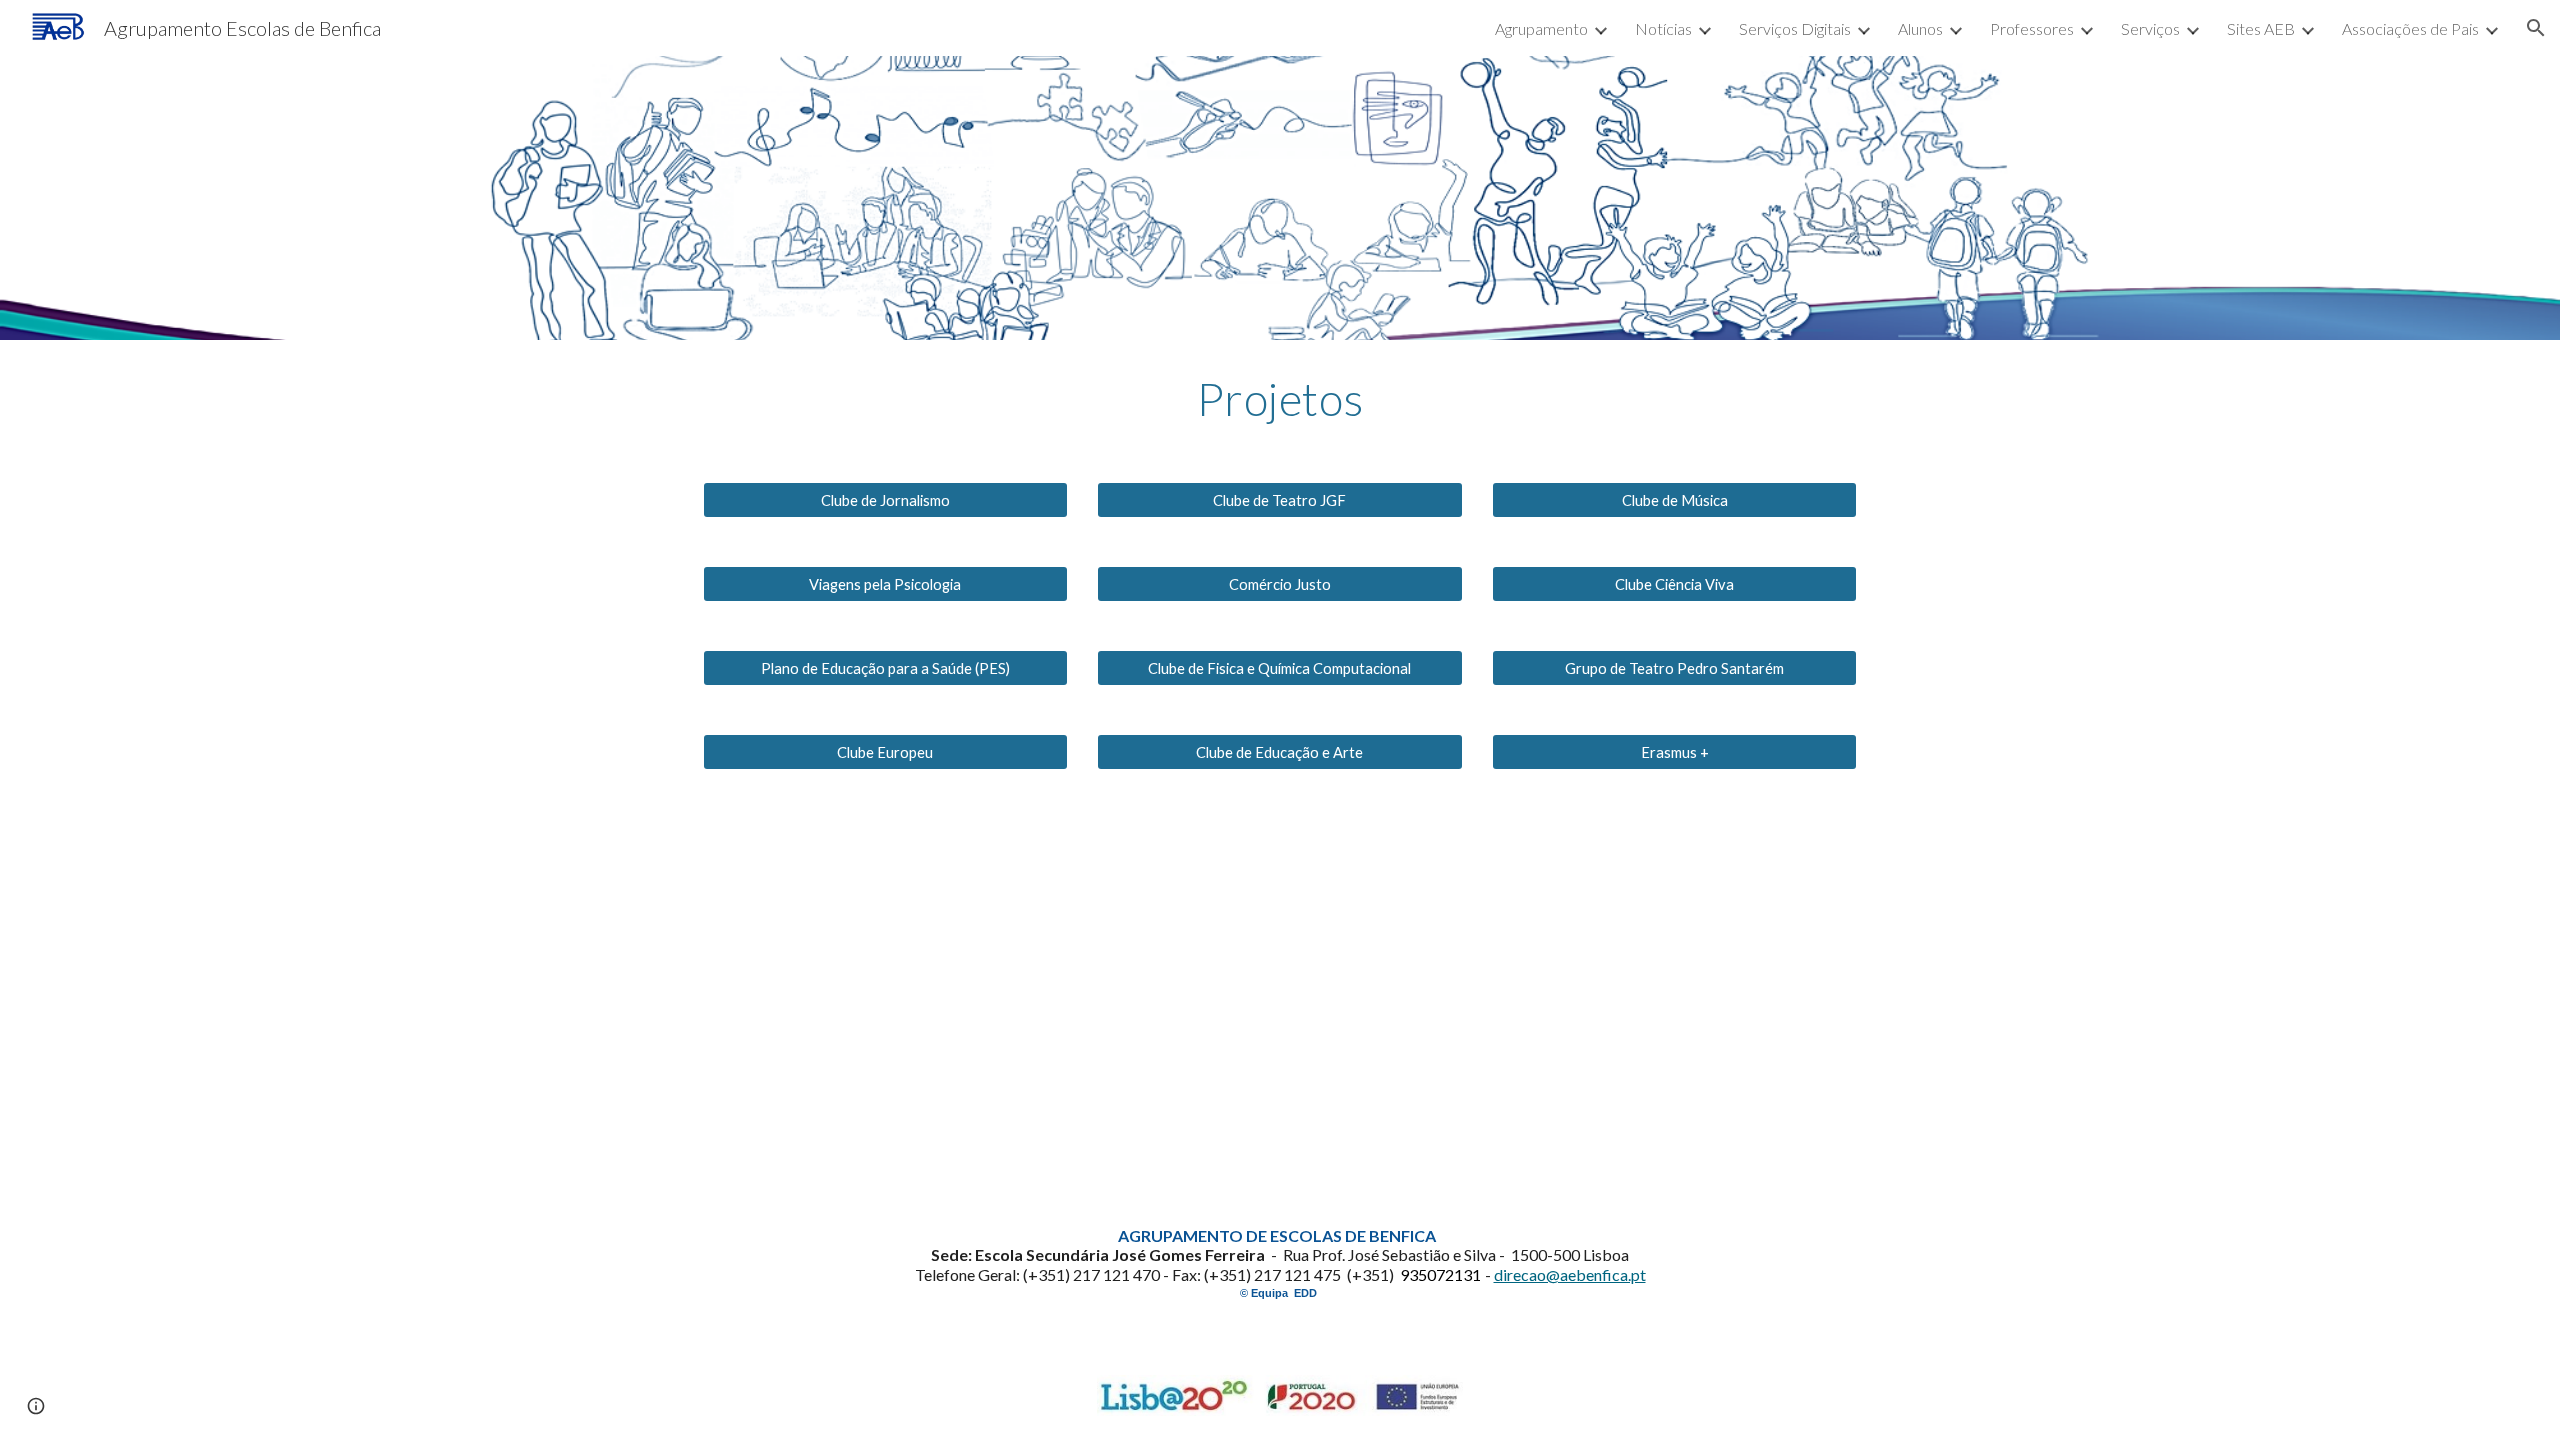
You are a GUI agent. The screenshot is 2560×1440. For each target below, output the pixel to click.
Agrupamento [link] (1541, 28)
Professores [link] (2032, 28)
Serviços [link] (2150, 28)
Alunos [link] (1920, 28)
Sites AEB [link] (2261, 28)
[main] (1280, 399)
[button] (2536, 28)
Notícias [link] (1663, 28)
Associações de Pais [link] (2410, 28)
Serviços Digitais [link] (1795, 28)
